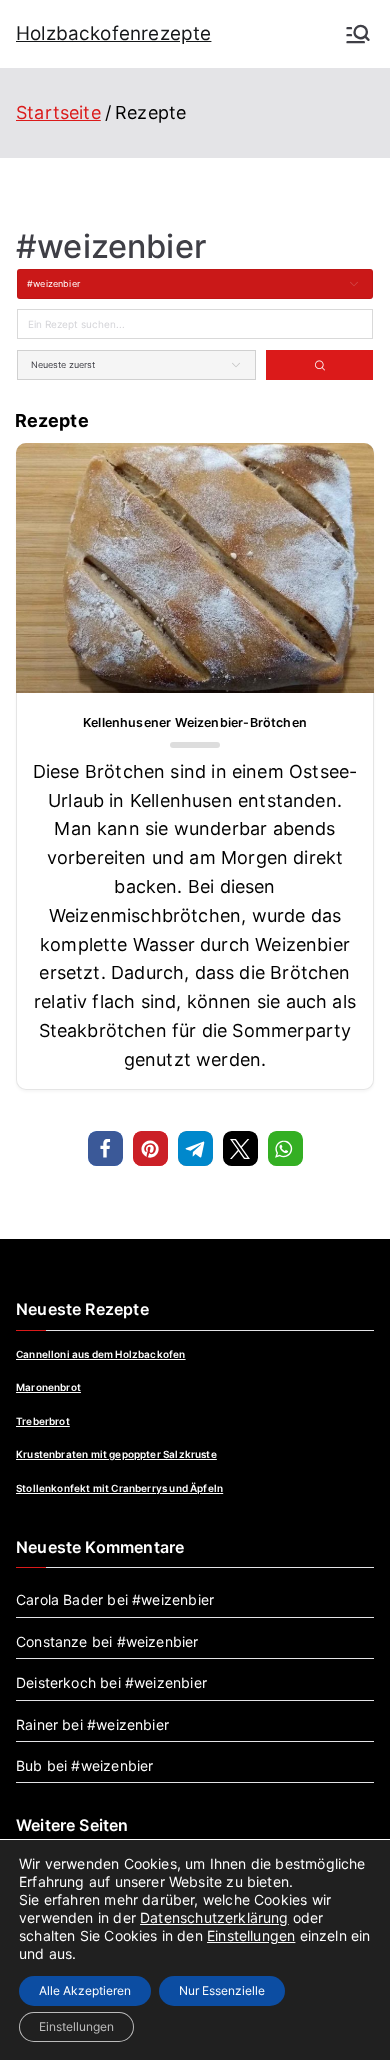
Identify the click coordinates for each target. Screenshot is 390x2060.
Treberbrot (43, 1421)
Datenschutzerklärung (214, 1917)
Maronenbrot (48, 1387)
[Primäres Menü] (358, 34)
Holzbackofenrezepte (113, 33)
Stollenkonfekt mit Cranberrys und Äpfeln (119, 1488)
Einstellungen (251, 1935)
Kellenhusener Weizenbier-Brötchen (195, 722)
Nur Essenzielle (222, 1990)
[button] (105, 1148)
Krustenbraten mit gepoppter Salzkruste (116, 1454)
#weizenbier (173, 1599)
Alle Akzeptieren (85, 1990)
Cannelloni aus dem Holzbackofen (101, 1354)
